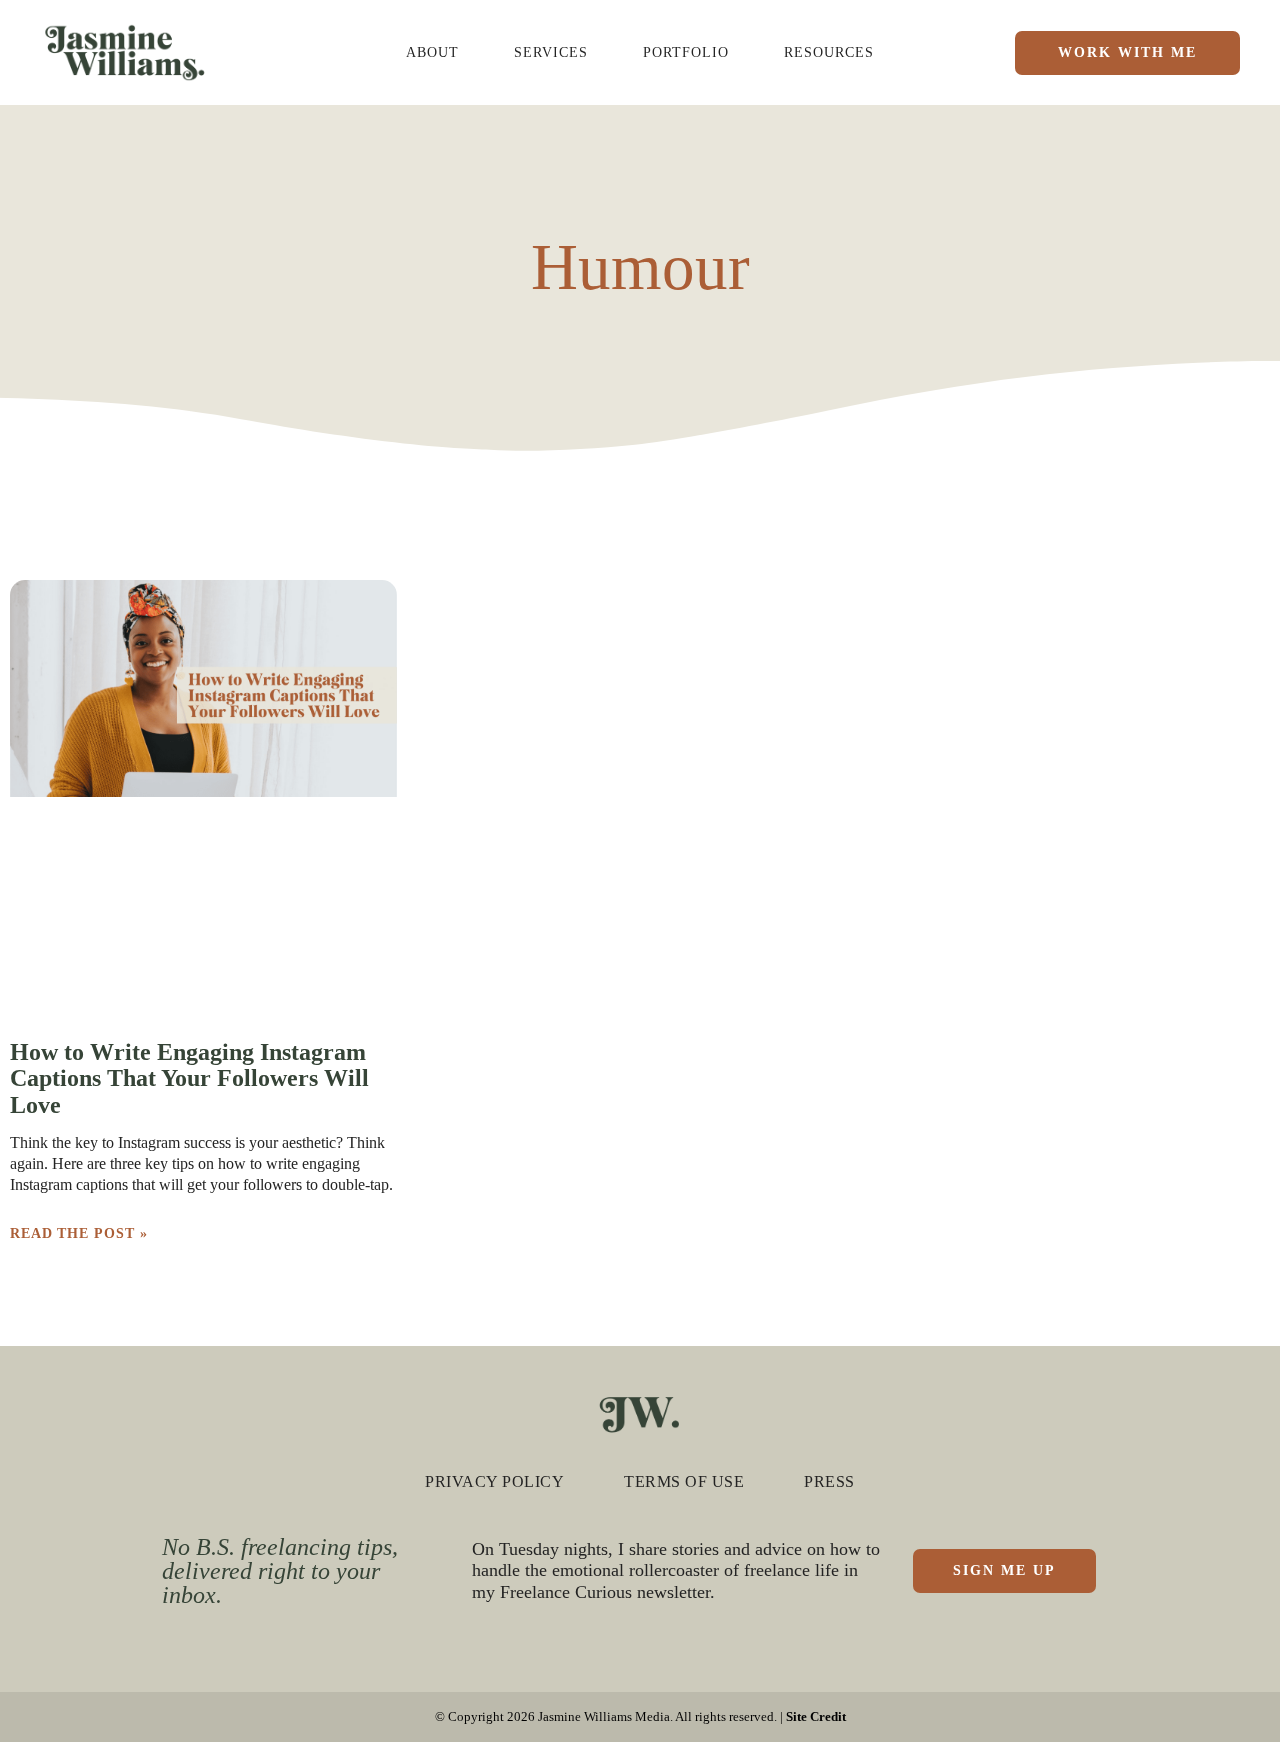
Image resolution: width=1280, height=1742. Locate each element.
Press (829, 1481)
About (432, 52)
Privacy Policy (494, 1481)
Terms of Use (684, 1481)
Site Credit (816, 1716)
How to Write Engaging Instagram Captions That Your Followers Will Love (189, 1078)
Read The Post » (79, 1233)
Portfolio (686, 52)
